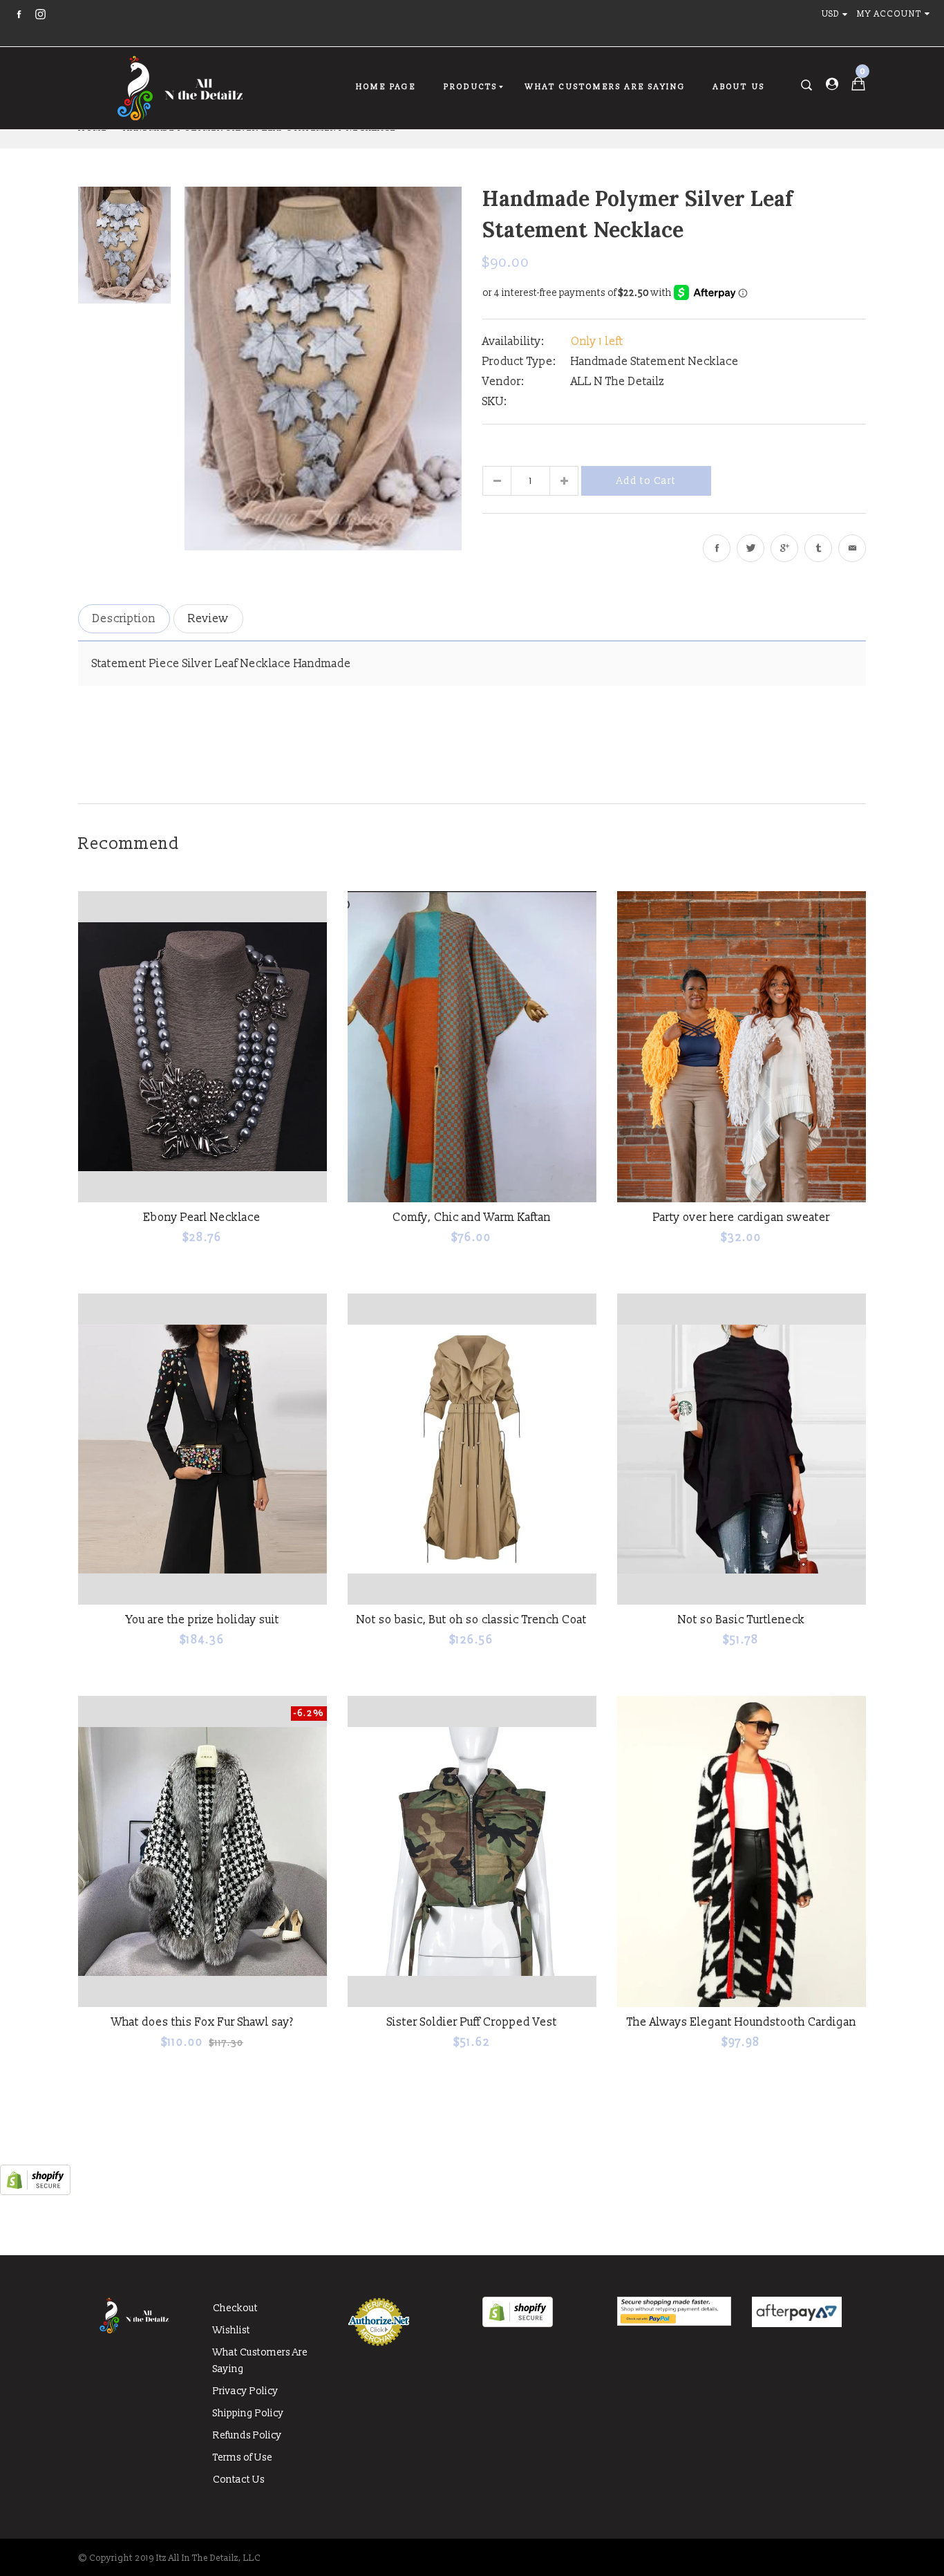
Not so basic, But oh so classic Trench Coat (472, 1620)
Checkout (235, 2308)
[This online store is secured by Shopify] (35, 2192)
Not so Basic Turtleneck (742, 1620)
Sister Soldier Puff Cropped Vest (472, 2022)
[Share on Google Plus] (784, 548)
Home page (386, 87)
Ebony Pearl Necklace (202, 1217)
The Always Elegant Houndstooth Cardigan (742, 2022)
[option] (323, 368)
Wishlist (232, 2330)
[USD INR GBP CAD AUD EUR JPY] (838, 14)
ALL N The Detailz (617, 382)
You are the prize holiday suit (202, 1620)
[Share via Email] (852, 548)
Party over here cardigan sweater (742, 1217)
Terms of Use (243, 2457)
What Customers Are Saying (605, 87)
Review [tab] (208, 619)
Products (471, 87)
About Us (739, 87)
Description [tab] (124, 619)
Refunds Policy (247, 2435)
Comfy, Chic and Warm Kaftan (472, 1217)
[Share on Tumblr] (818, 548)
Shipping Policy (248, 2413)
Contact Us (239, 2480)
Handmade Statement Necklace (655, 362)
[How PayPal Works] (674, 2323)
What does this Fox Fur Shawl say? (202, 2022)
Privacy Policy (246, 2391)
